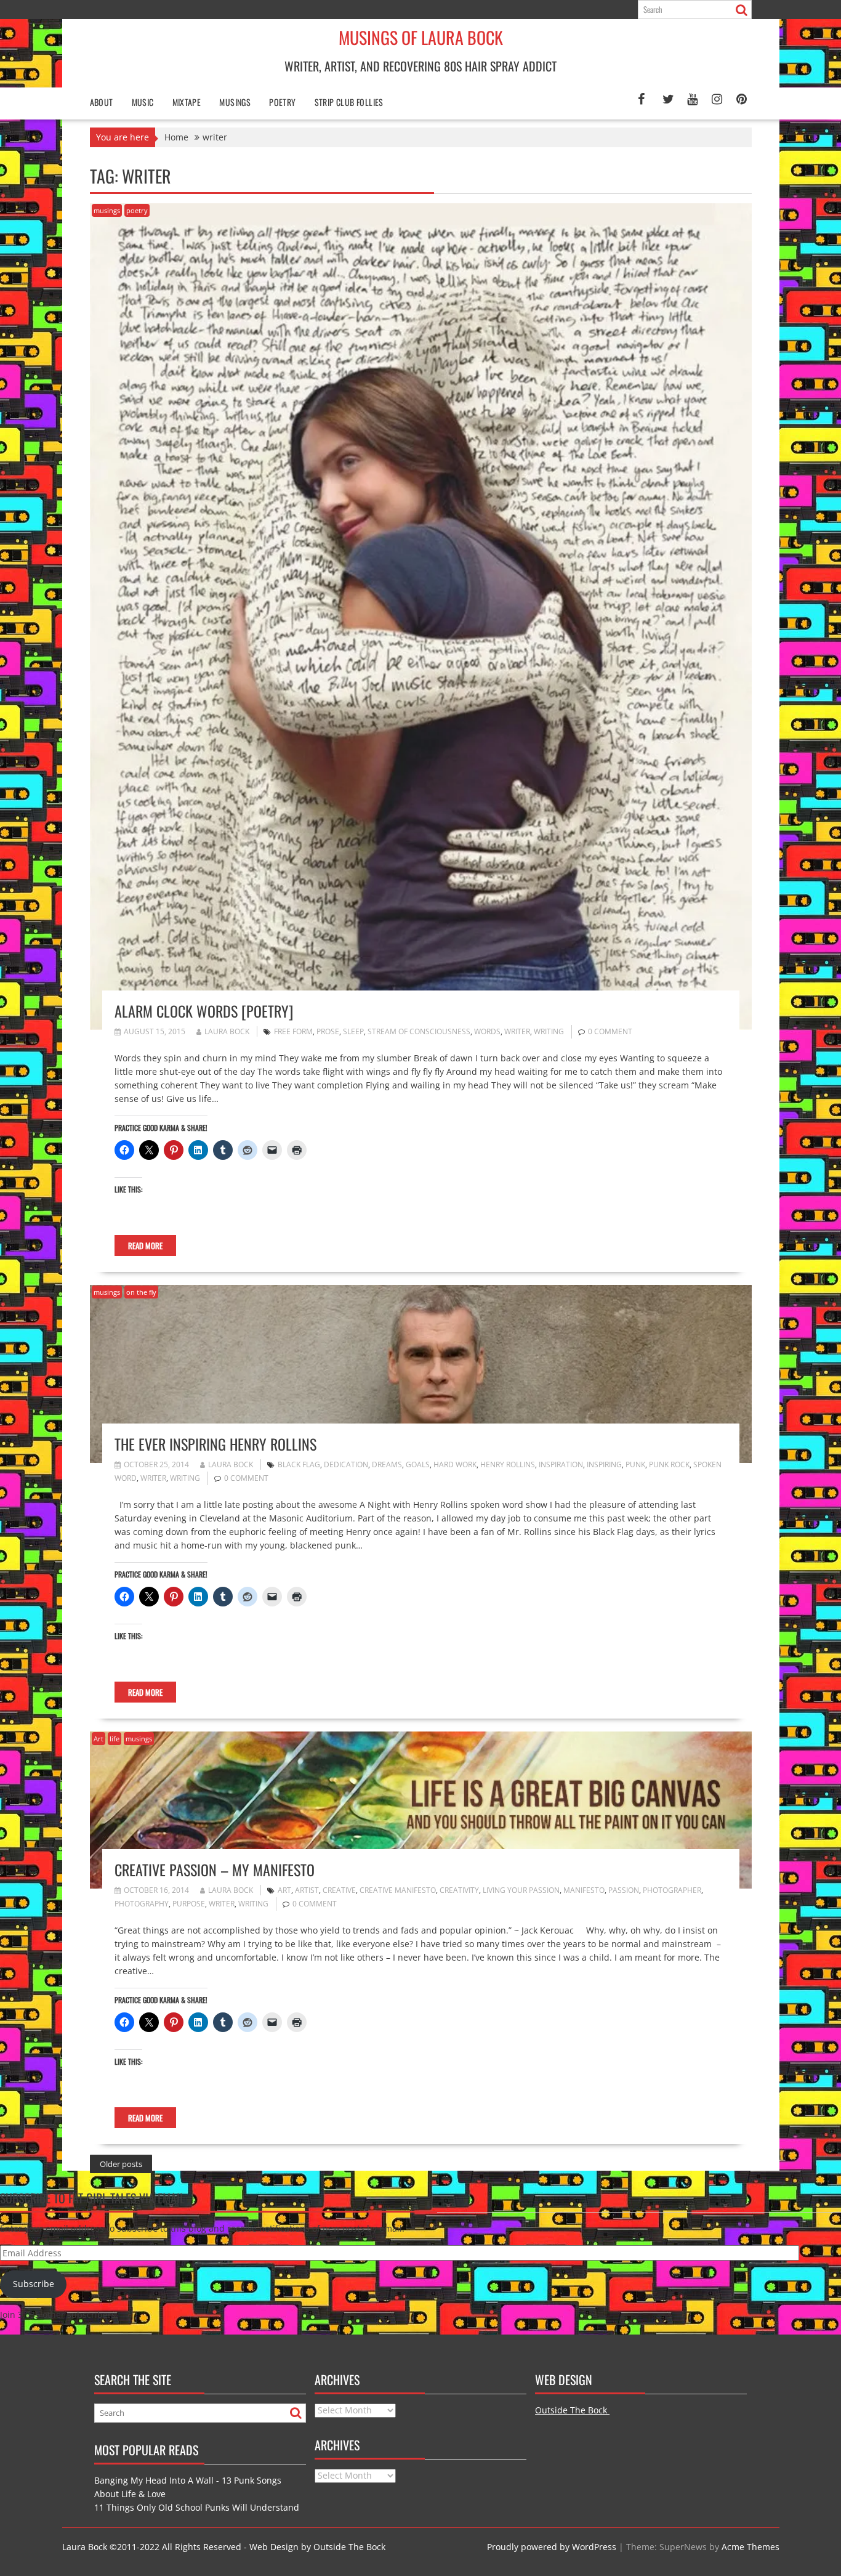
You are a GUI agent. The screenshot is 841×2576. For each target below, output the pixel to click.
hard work (455, 1464)
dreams (387, 1464)
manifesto (584, 1890)
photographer (672, 1890)
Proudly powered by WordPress (552, 2547)
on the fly (141, 1292)
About (102, 102)
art (284, 1890)
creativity (459, 1890)
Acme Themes (750, 2547)
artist (307, 1890)
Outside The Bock (572, 2410)
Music (143, 102)
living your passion (521, 1890)
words (487, 1031)
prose (328, 1031)
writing (549, 1031)
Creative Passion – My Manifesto (215, 1869)
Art (99, 1739)
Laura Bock (227, 1031)
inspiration (561, 1464)
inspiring (604, 1464)
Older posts (121, 2164)
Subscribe (34, 2284)
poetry (282, 102)
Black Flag (299, 1464)
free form (293, 1031)
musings (107, 210)
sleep (353, 1031)
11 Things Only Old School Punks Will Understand (197, 2507)
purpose (189, 1904)
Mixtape (187, 102)
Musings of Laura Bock (421, 37)
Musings (235, 102)
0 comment (610, 1031)
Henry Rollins (508, 1464)
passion (624, 1890)
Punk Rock (669, 1464)
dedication (346, 1464)
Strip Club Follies (349, 102)
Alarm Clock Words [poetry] (204, 1011)
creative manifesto (398, 1890)
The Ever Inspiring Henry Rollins (215, 1444)
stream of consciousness (419, 1031)
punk (635, 1464)
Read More (145, 1245)
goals (418, 1464)
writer (517, 1031)
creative (339, 1890)
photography (142, 1904)
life (115, 1739)
